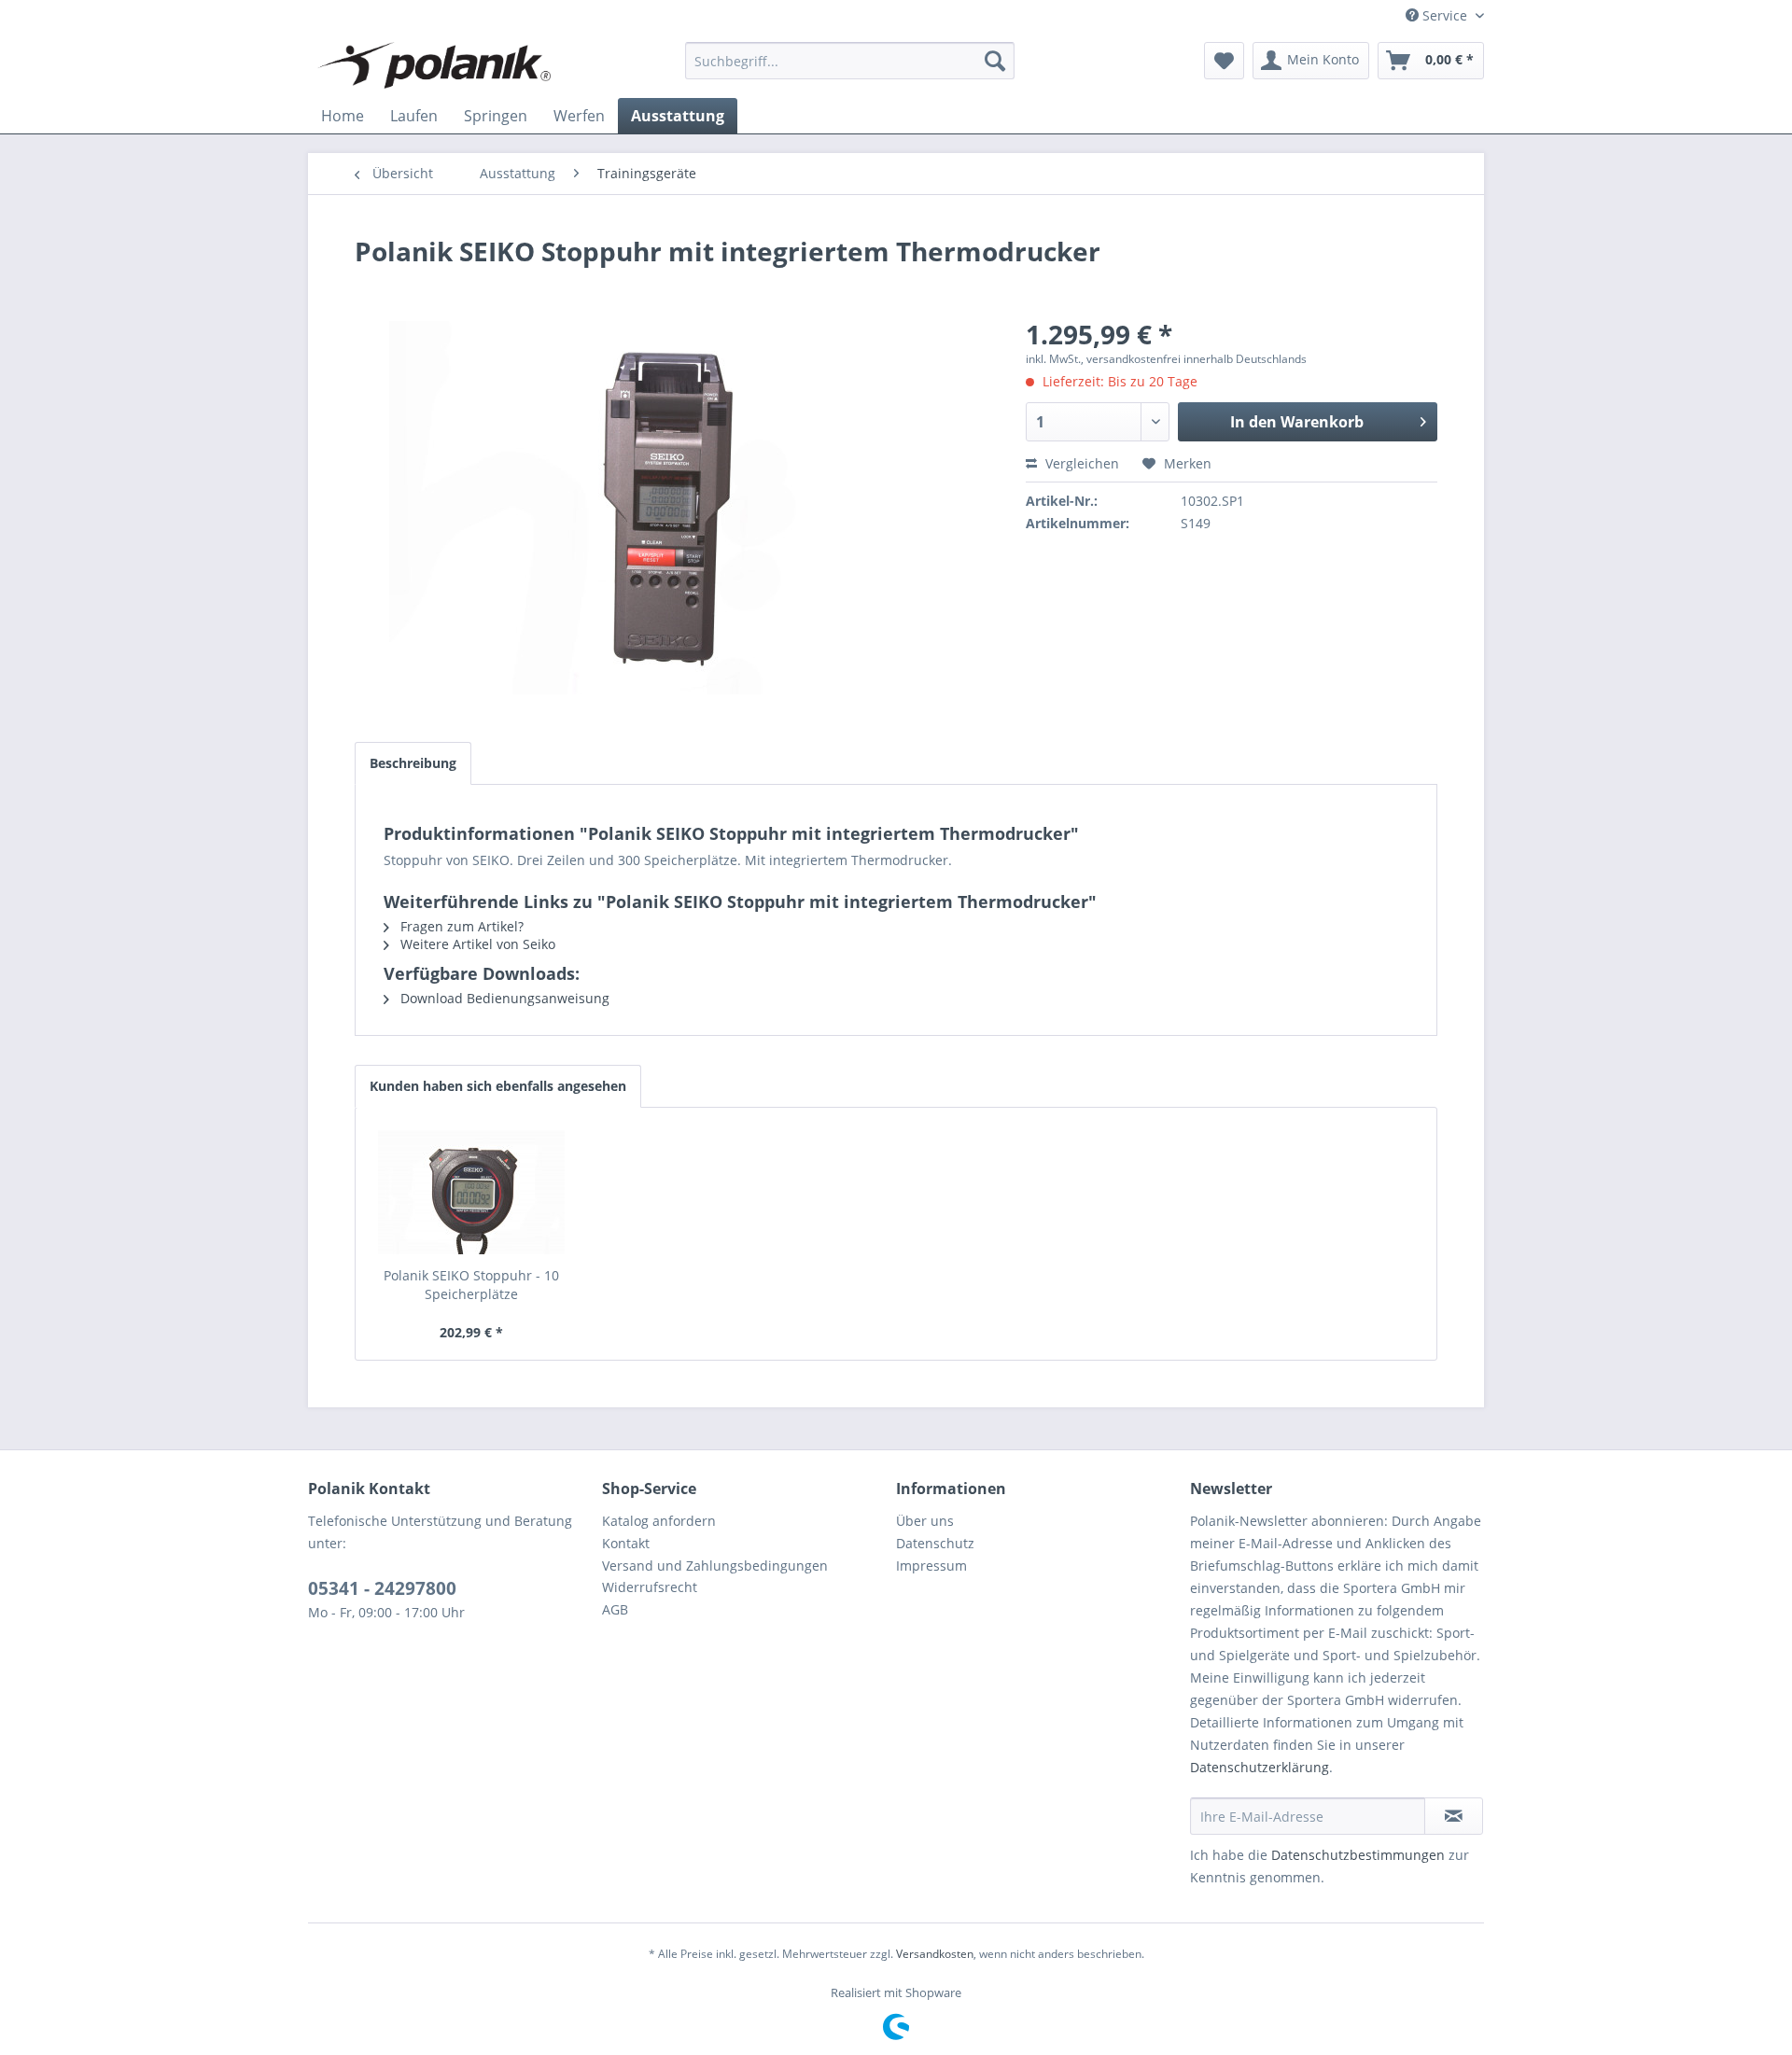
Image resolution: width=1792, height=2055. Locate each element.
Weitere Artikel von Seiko (476, 944)
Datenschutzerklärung (1260, 1767)
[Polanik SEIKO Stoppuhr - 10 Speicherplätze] (471, 1192)
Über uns (925, 1521)
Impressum (931, 1566)
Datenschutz (935, 1543)
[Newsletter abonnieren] (1454, 1816)
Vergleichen (1080, 463)
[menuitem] (850, 61)
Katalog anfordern (659, 1521)
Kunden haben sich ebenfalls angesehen (498, 1086)
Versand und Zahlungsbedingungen (715, 1566)
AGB (615, 1609)
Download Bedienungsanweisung (503, 998)
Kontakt (626, 1543)
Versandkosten (935, 1954)
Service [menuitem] (1445, 15)
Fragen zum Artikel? (460, 926)
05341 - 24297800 (382, 1588)
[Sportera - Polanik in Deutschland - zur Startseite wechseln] (434, 65)
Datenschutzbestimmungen (1358, 1855)
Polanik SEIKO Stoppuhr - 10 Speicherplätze (471, 1285)
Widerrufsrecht (650, 1587)
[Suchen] (995, 61)
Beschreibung (413, 763)
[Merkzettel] (1224, 61)
